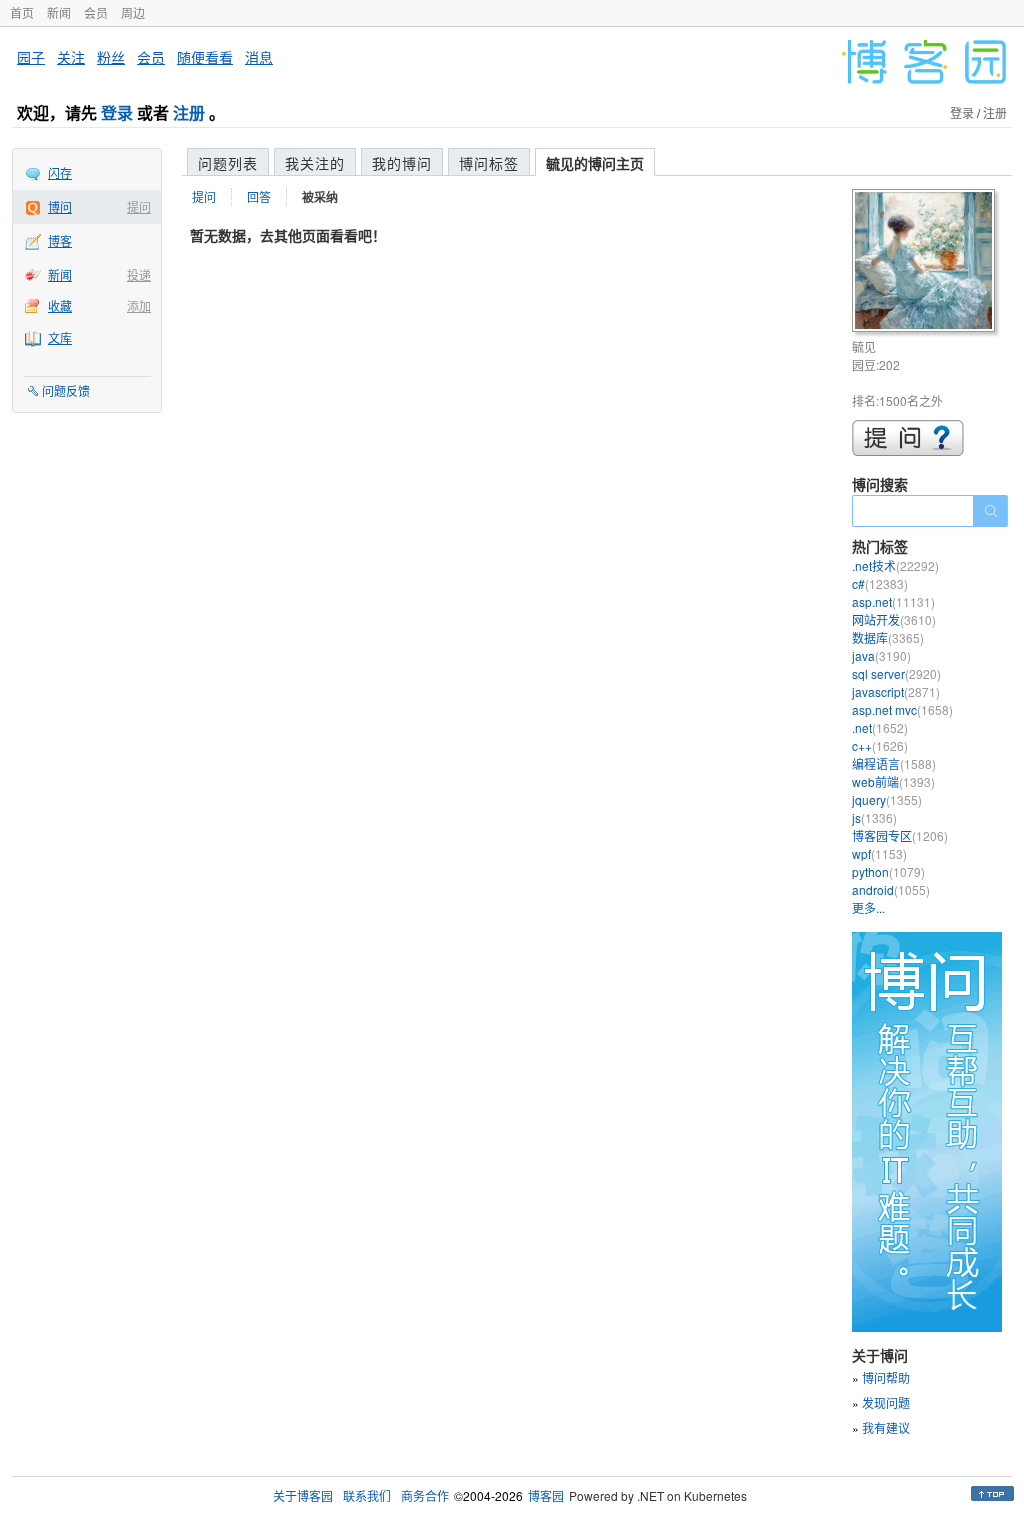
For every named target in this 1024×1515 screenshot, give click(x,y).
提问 (139, 206)
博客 (60, 240)
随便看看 (205, 57)
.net (880, 727)
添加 (139, 305)
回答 (259, 196)
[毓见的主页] (926, 263)
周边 (133, 12)
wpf (879, 853)
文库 (60, 337)
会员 (96, 12)
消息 (259, 57)
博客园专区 (900, 835)
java (881, 655)
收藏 (60, 305)
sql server (896, 673)
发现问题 (886, 1402)
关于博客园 (303, 1495)
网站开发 (894, 619)
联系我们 (367, 1495)
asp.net (893, 601)
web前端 (893, 781)
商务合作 (425, 1495)
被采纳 (320, 197)
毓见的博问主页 (595, 163)
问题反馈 (66, 390)
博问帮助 (886, 1377)
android (891, 889)
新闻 (59, 12)
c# (880, 583)
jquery (887, 799)
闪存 (60, 172)
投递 (139, 274)
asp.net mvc (902, 709)
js (874, 817)
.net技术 (895, 565)
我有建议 (886, 1427)
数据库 (888, 637)
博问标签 (489, 163)
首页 (22, 12)
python (888, 871)
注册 (189, 112)
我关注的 (315, 163)
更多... (868, 907)
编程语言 (894, 763)
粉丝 (111, 57)
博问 (60, 206)
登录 (117, 112)
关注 (71, 57)
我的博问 (402, 163)
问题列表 (228, 163)
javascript (896, 691)
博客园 (546, 1495)
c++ (880, 745)
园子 (31, 57)
